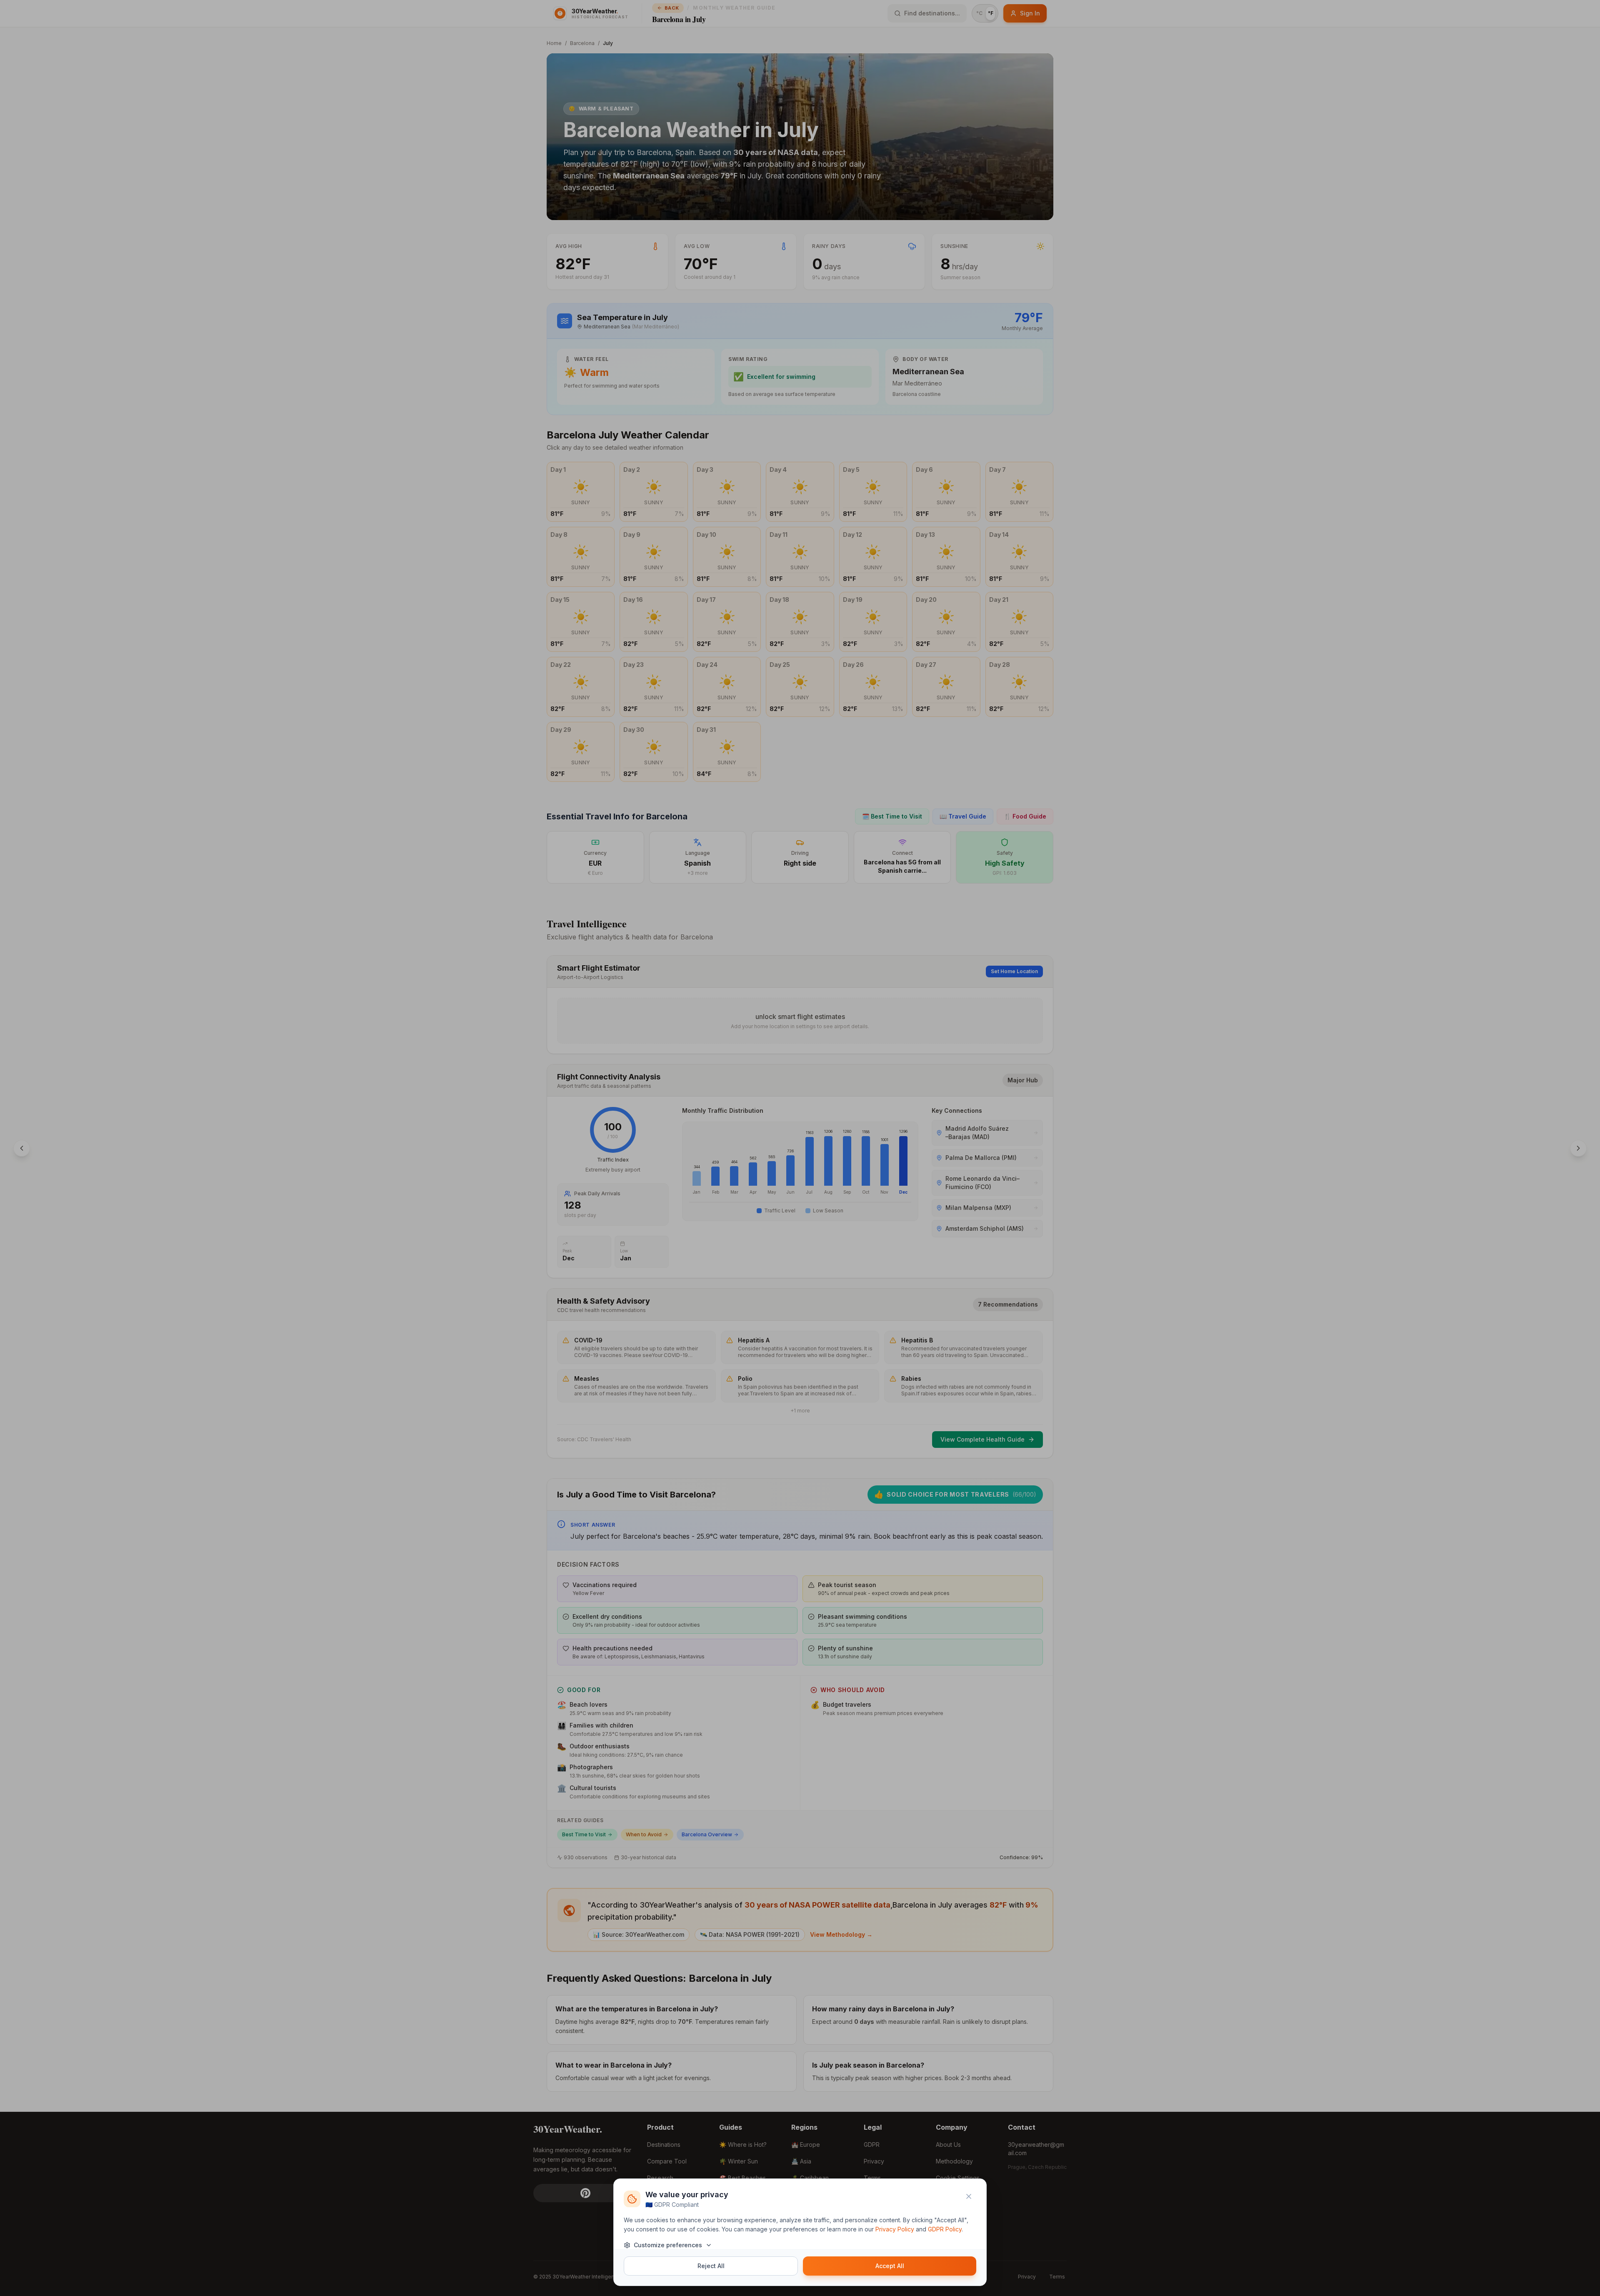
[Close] (969, 2196)
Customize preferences (668, 2245)
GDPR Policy (945, 2229)
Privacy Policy (895, 2229)
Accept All (890, 2266)
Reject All (711, 2266)
